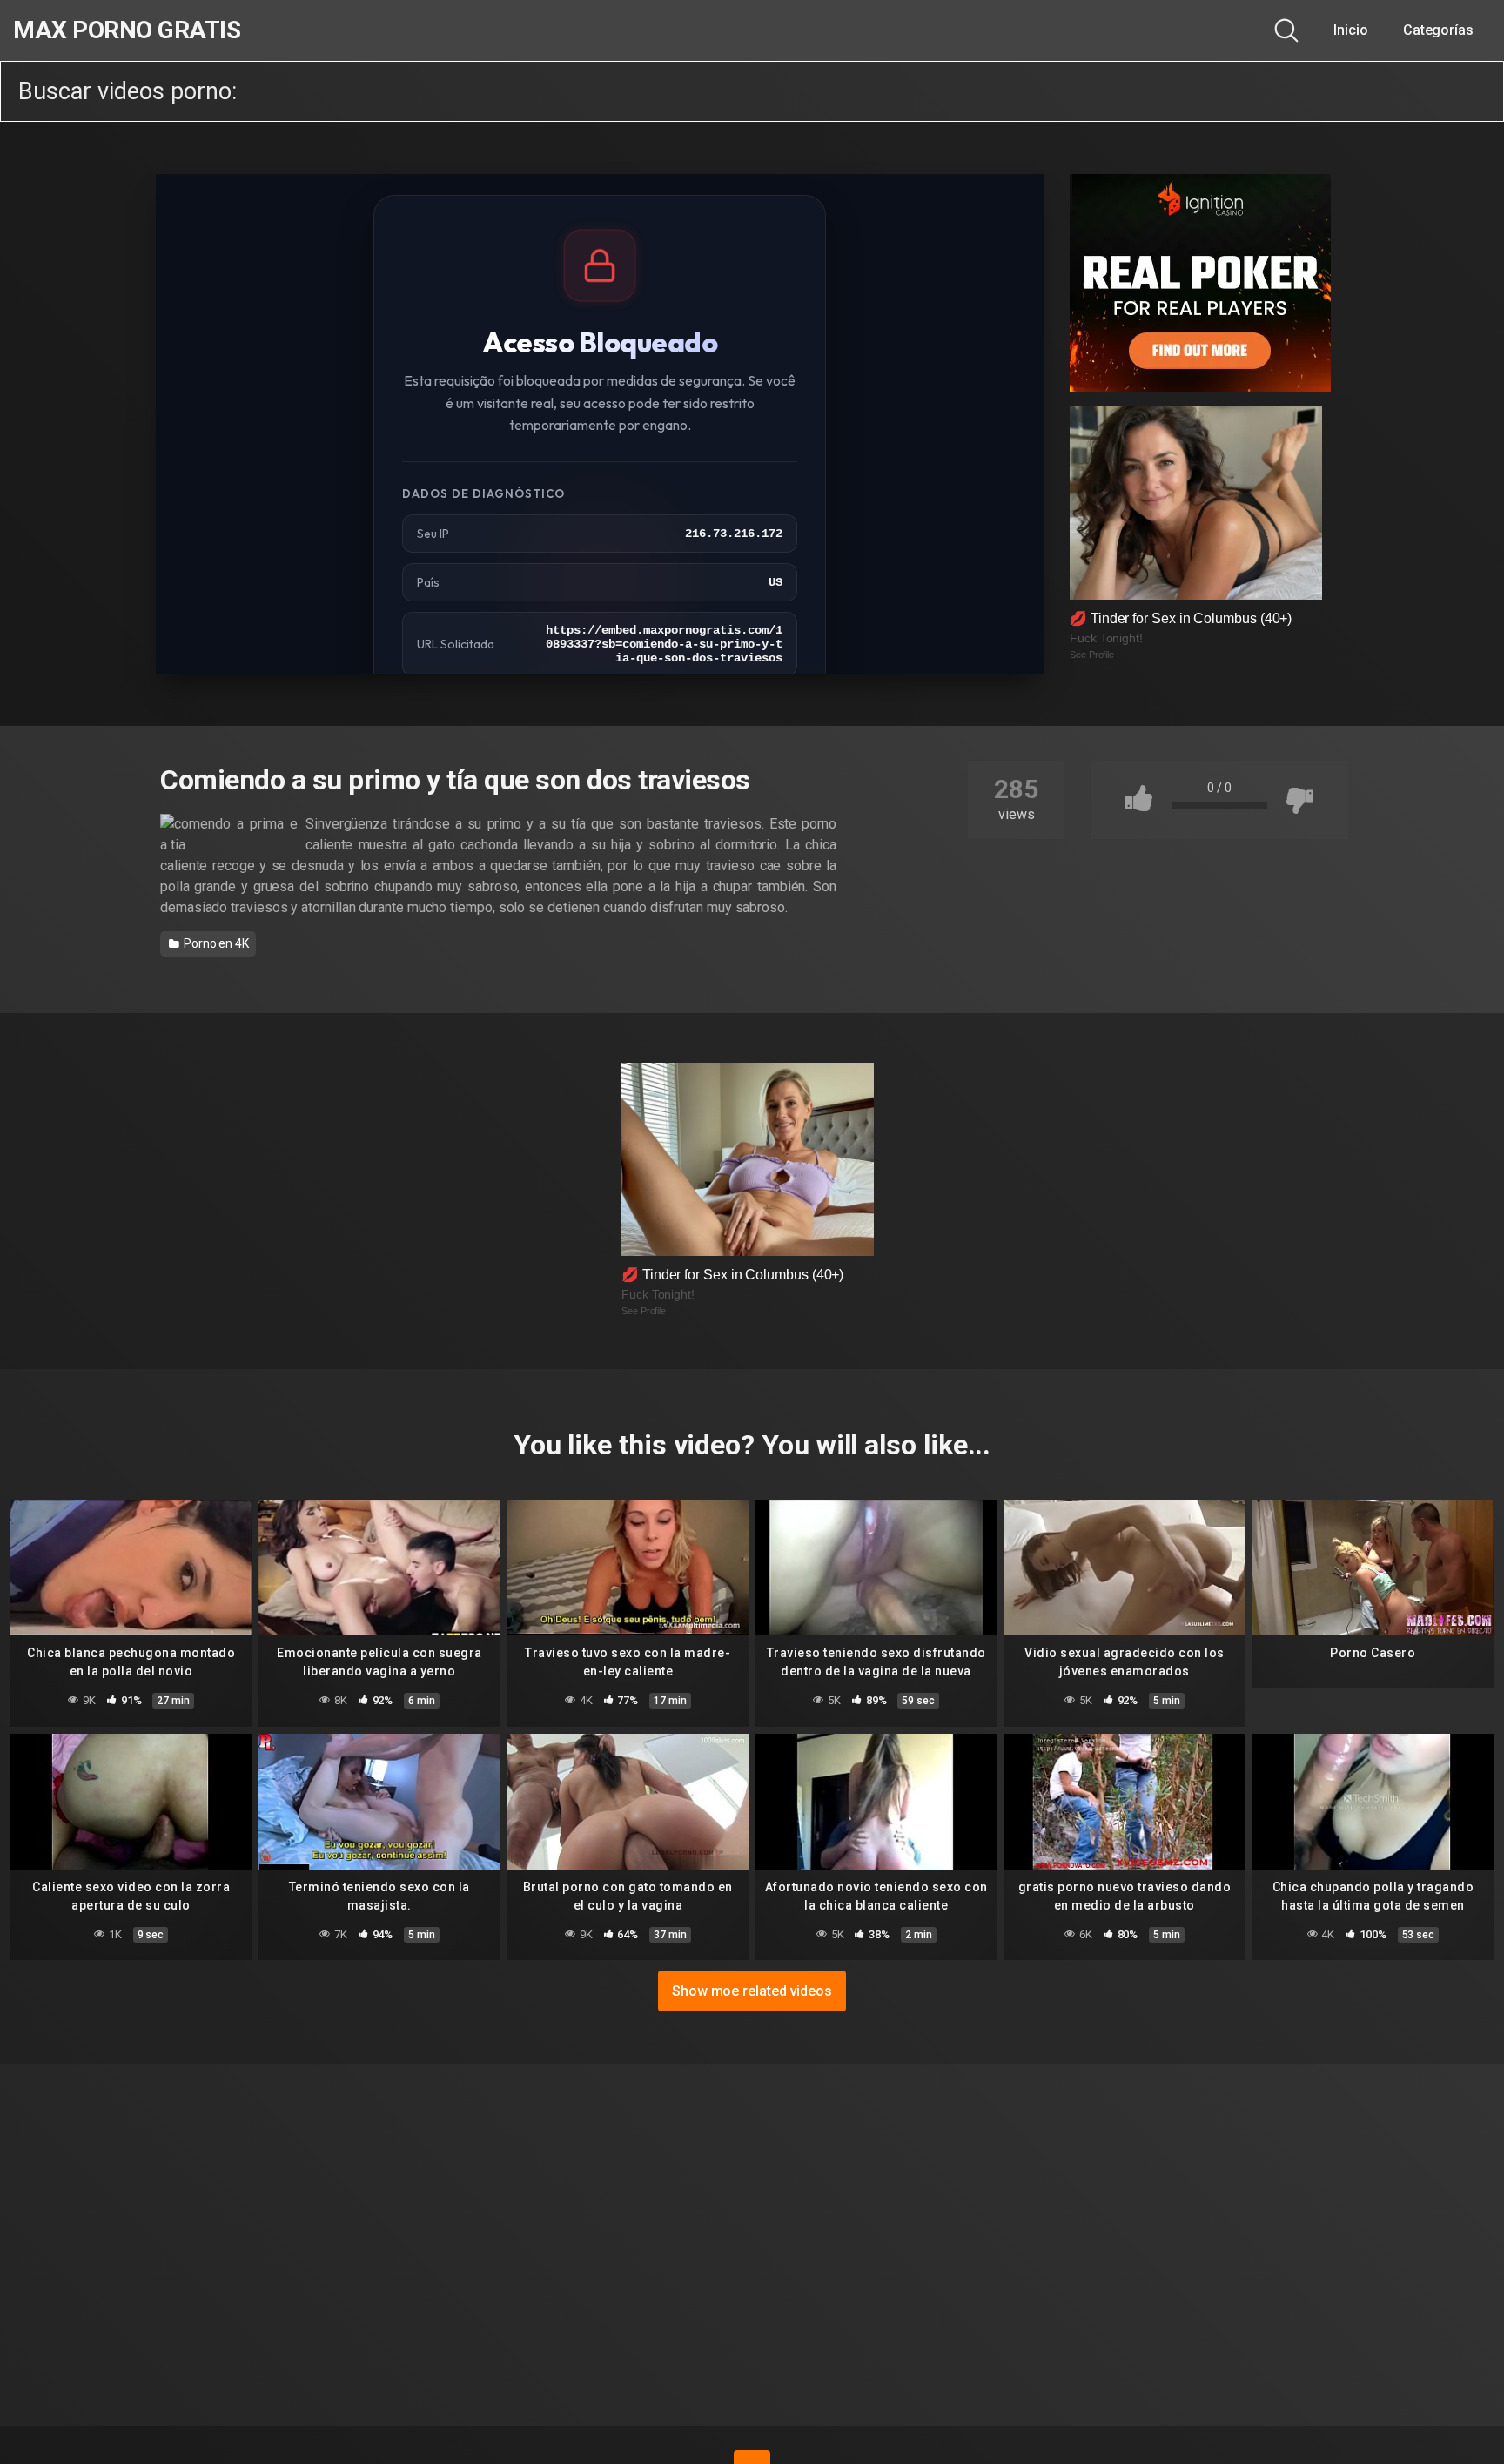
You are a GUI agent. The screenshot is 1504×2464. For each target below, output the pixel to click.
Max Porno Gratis (127, 30)
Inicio (1351, 30)
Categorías (1438, 30)
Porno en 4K (215, 943)
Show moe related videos (752, 1991)
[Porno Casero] (1373, 1568)
